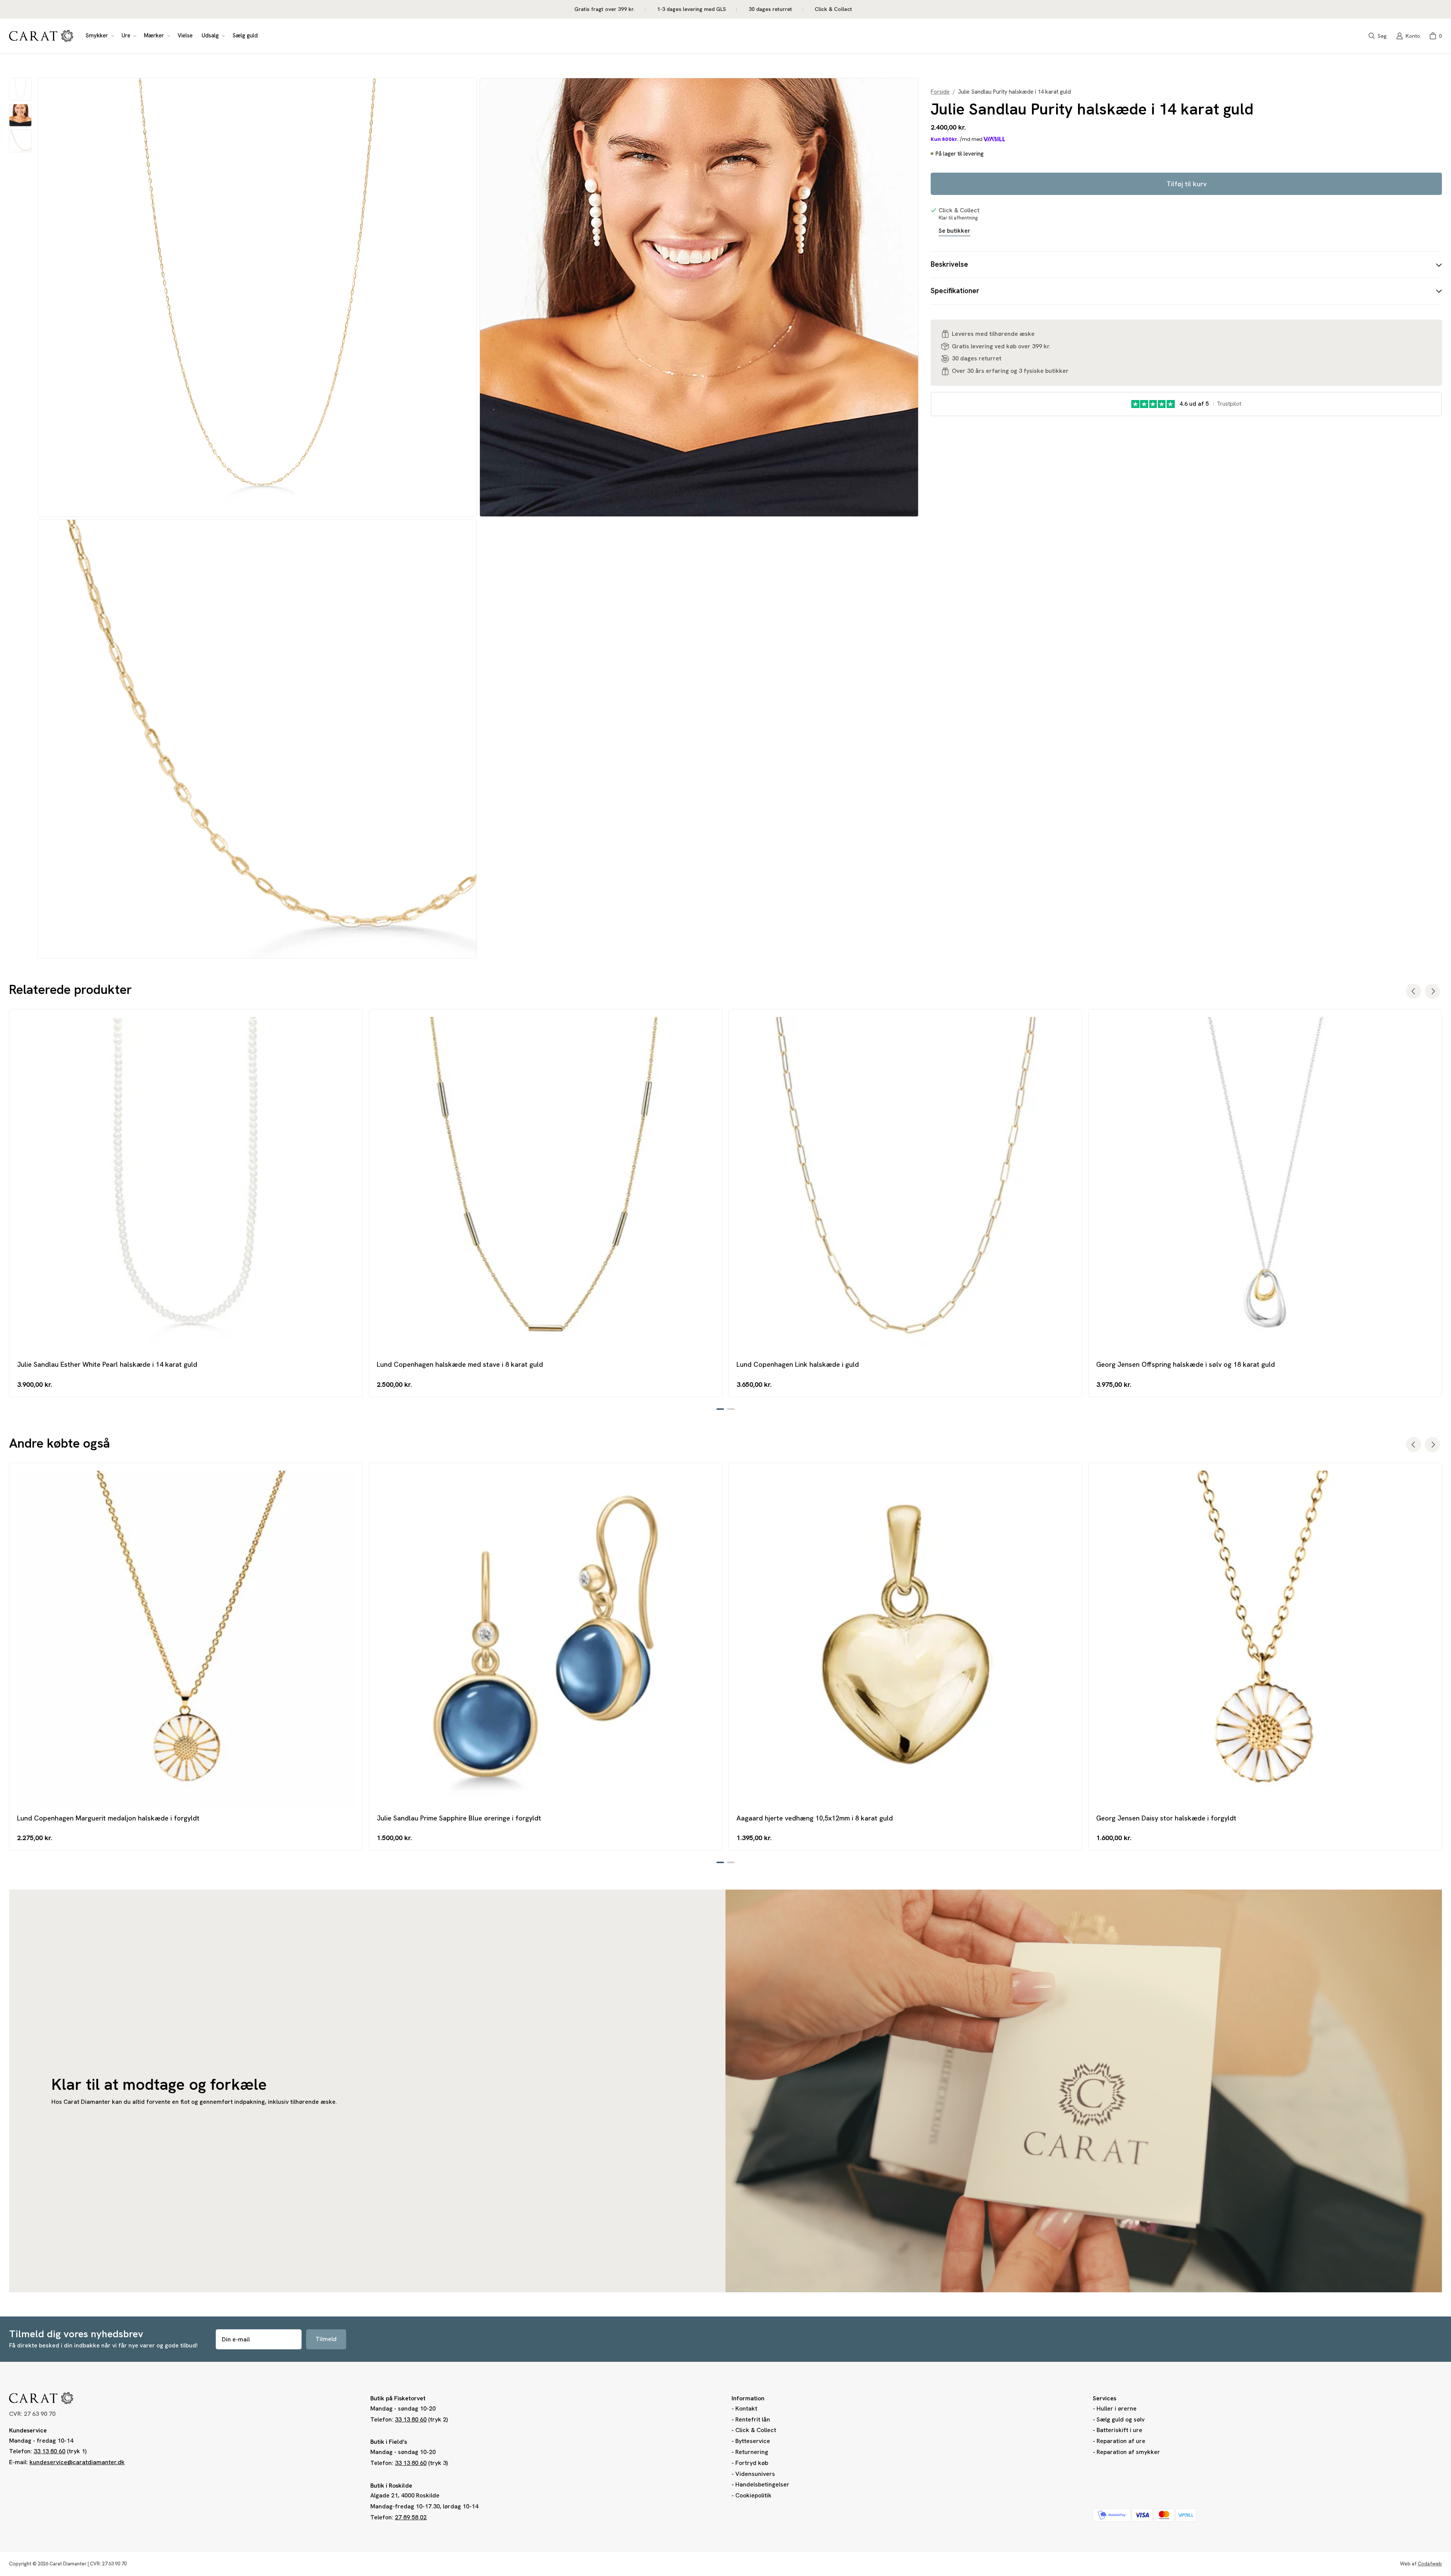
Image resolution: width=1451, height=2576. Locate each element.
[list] (478, 518)
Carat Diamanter (68, 2564)
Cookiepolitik (753, 2495)
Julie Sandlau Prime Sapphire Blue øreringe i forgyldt (459, 1818)
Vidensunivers (755, 2474)
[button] (99, 36)
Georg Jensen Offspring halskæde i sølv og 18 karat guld (1186, 1364)
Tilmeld (326, 2339)
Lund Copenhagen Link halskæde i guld (798, 1364)
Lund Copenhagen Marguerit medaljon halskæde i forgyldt (108, 1818)
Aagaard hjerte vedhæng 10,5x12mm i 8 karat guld (815, 1818)
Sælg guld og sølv (1121, 2419)
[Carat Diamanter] (41, 36)
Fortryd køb (752, 2463)
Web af (1421, 2564)
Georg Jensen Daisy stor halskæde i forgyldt (1166, 1818)
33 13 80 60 (50, 2451)
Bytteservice (753, 2441)
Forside (940, 92)
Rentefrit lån (753, 2419)
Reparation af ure (1121, 2441)
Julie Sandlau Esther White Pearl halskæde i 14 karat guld (107, 1364)
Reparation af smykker (1128, 2452)
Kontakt (746, 2408)
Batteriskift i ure (1119, 2430)
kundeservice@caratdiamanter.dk (77, 2462)
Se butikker (954, 230)
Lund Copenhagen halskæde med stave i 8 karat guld (460, 1364)
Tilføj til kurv (1186, 184)
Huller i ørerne (1117, 2408)
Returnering (752, 2452)
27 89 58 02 (411, 2517)
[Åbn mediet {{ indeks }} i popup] (257, 297)
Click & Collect (756, 2430)
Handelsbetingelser (762, 2484)
